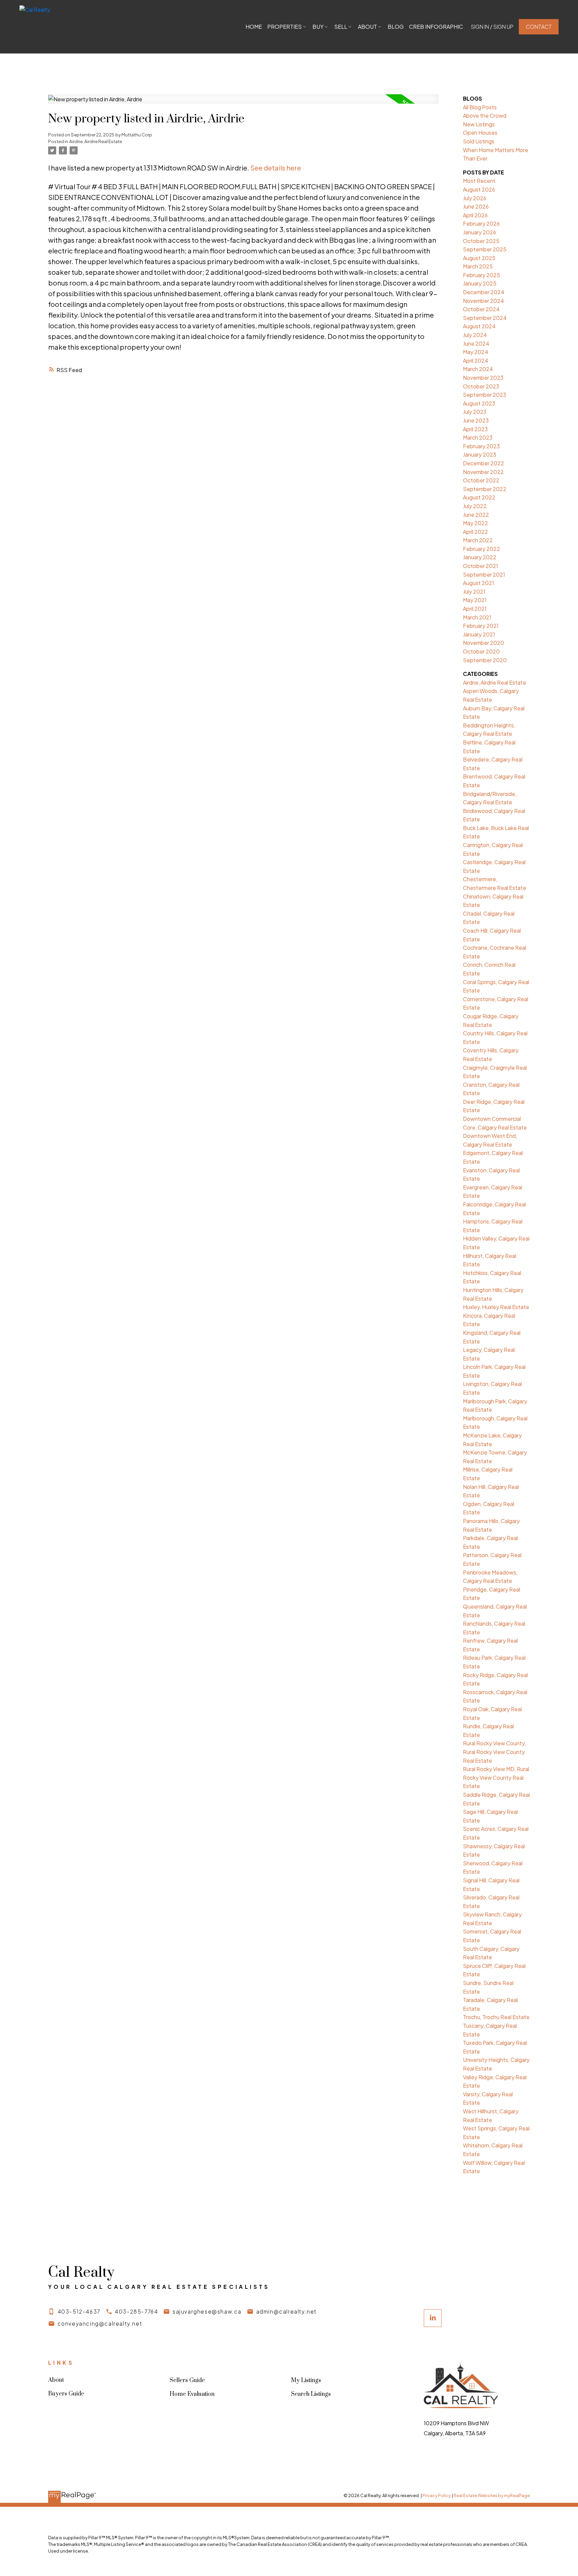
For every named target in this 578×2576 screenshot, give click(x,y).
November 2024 (484, 301)
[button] (492, 27)
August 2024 (479, 326)
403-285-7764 (136, 2311)
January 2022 (480, 557)
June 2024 (476, 343)
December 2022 (484, 463)
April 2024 (476, 361)
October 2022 (481, 480)
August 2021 (478, 583)
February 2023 (481, 446)
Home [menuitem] (254, 27)
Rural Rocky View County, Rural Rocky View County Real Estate (494, 1752)
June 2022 (476, 515)
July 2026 (475, 198)
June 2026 (476, 206)
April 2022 (475, 532)
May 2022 (475, 523)
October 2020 (481, 651)
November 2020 (484, 643)
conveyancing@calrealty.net (100, 2323)
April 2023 (475, 429)
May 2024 (476, 352)
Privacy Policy (437, 2495)
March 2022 (478, 540)
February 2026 (481, 223)
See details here (276, 168)
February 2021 (481, 626)
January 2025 (480, 283)
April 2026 (475, 215)
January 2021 (479, 634)
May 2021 (475, 600)
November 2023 (483, 378)
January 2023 (479, 454)
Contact (539, 27)
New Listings (479, 124)
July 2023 (475, 412)
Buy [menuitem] (318, 27)
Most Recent (479, 181)
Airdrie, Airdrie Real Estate (96, 141)
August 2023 (479, 403)
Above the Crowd (485, 115)
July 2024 (475, 335)
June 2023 (476, 420)
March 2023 (478, 437)
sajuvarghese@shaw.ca (207, 2311)
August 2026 (479, 189)
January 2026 (479, 232)
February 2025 (481, 275)
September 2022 (485, 489)
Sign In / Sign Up (492, 27)
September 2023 (485, 395)
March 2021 (477, 617)
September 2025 (485, 249)
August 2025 (479, 258)
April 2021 (475, 609)
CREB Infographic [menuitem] (436, 27)
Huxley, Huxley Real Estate (496, 1307)
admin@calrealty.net (286, 2311)
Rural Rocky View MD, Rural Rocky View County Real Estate (496, 1777)
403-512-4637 (79, 2311)
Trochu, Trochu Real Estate (496, 2017)
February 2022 (481, 549)
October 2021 (480, 566)
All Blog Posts (480, 107)
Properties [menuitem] (284, 27)
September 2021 (484, 574)
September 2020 (485, 660)
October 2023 (481, 386)
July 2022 (475, 506)
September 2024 (485, 318)
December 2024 (484, 292)
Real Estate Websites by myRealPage (492, 2495)
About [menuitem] (367, 27)
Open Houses (480, 133)
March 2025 (478, 266)
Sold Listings (479, 141)
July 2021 (474, 592)
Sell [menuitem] (341, 27)
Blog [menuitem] (396, 27)
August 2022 (479, 497)
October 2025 (481, 241)
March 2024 (478, 369)
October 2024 (481, 309)
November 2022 (483, 472)
